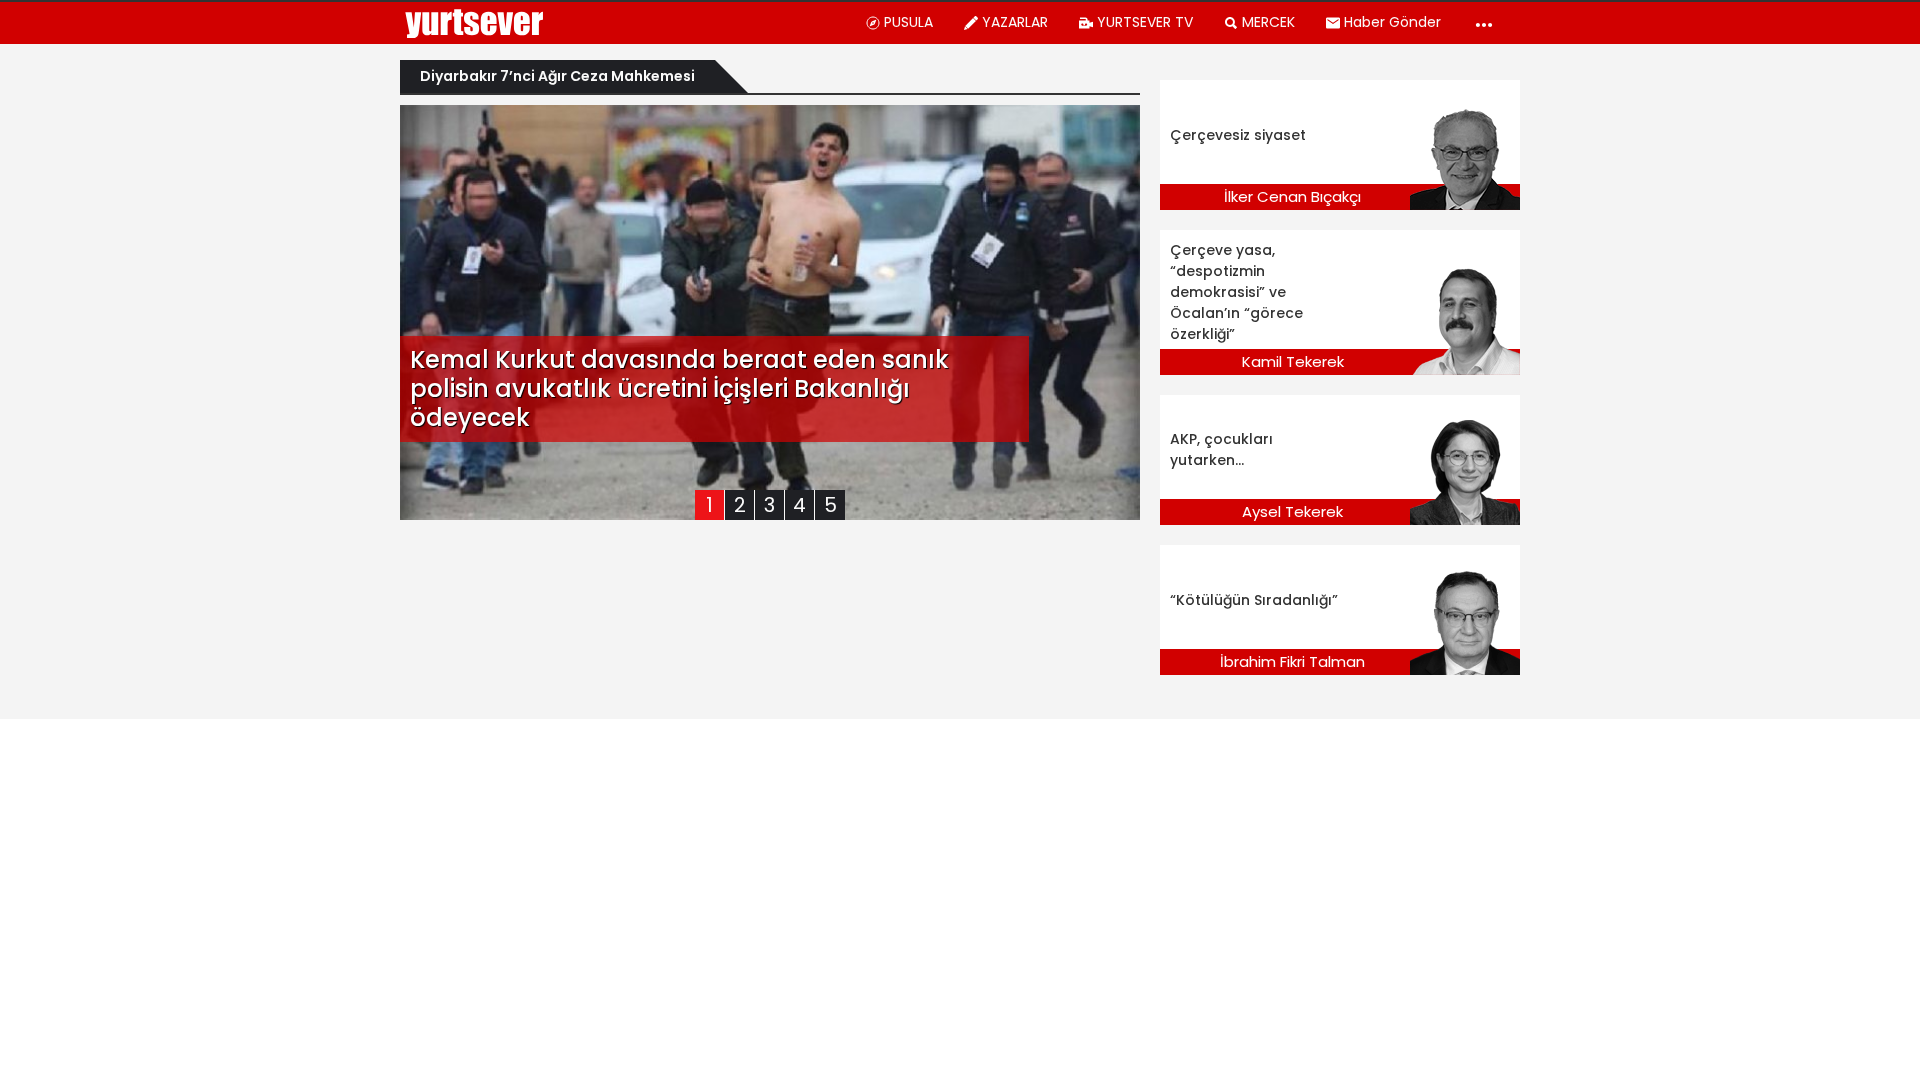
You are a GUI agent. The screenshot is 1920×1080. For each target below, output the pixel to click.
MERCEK (1268, 22)
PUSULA (908, 22)
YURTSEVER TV (1145, 22)
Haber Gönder (1392, 22)
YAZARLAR (1015, 22)
